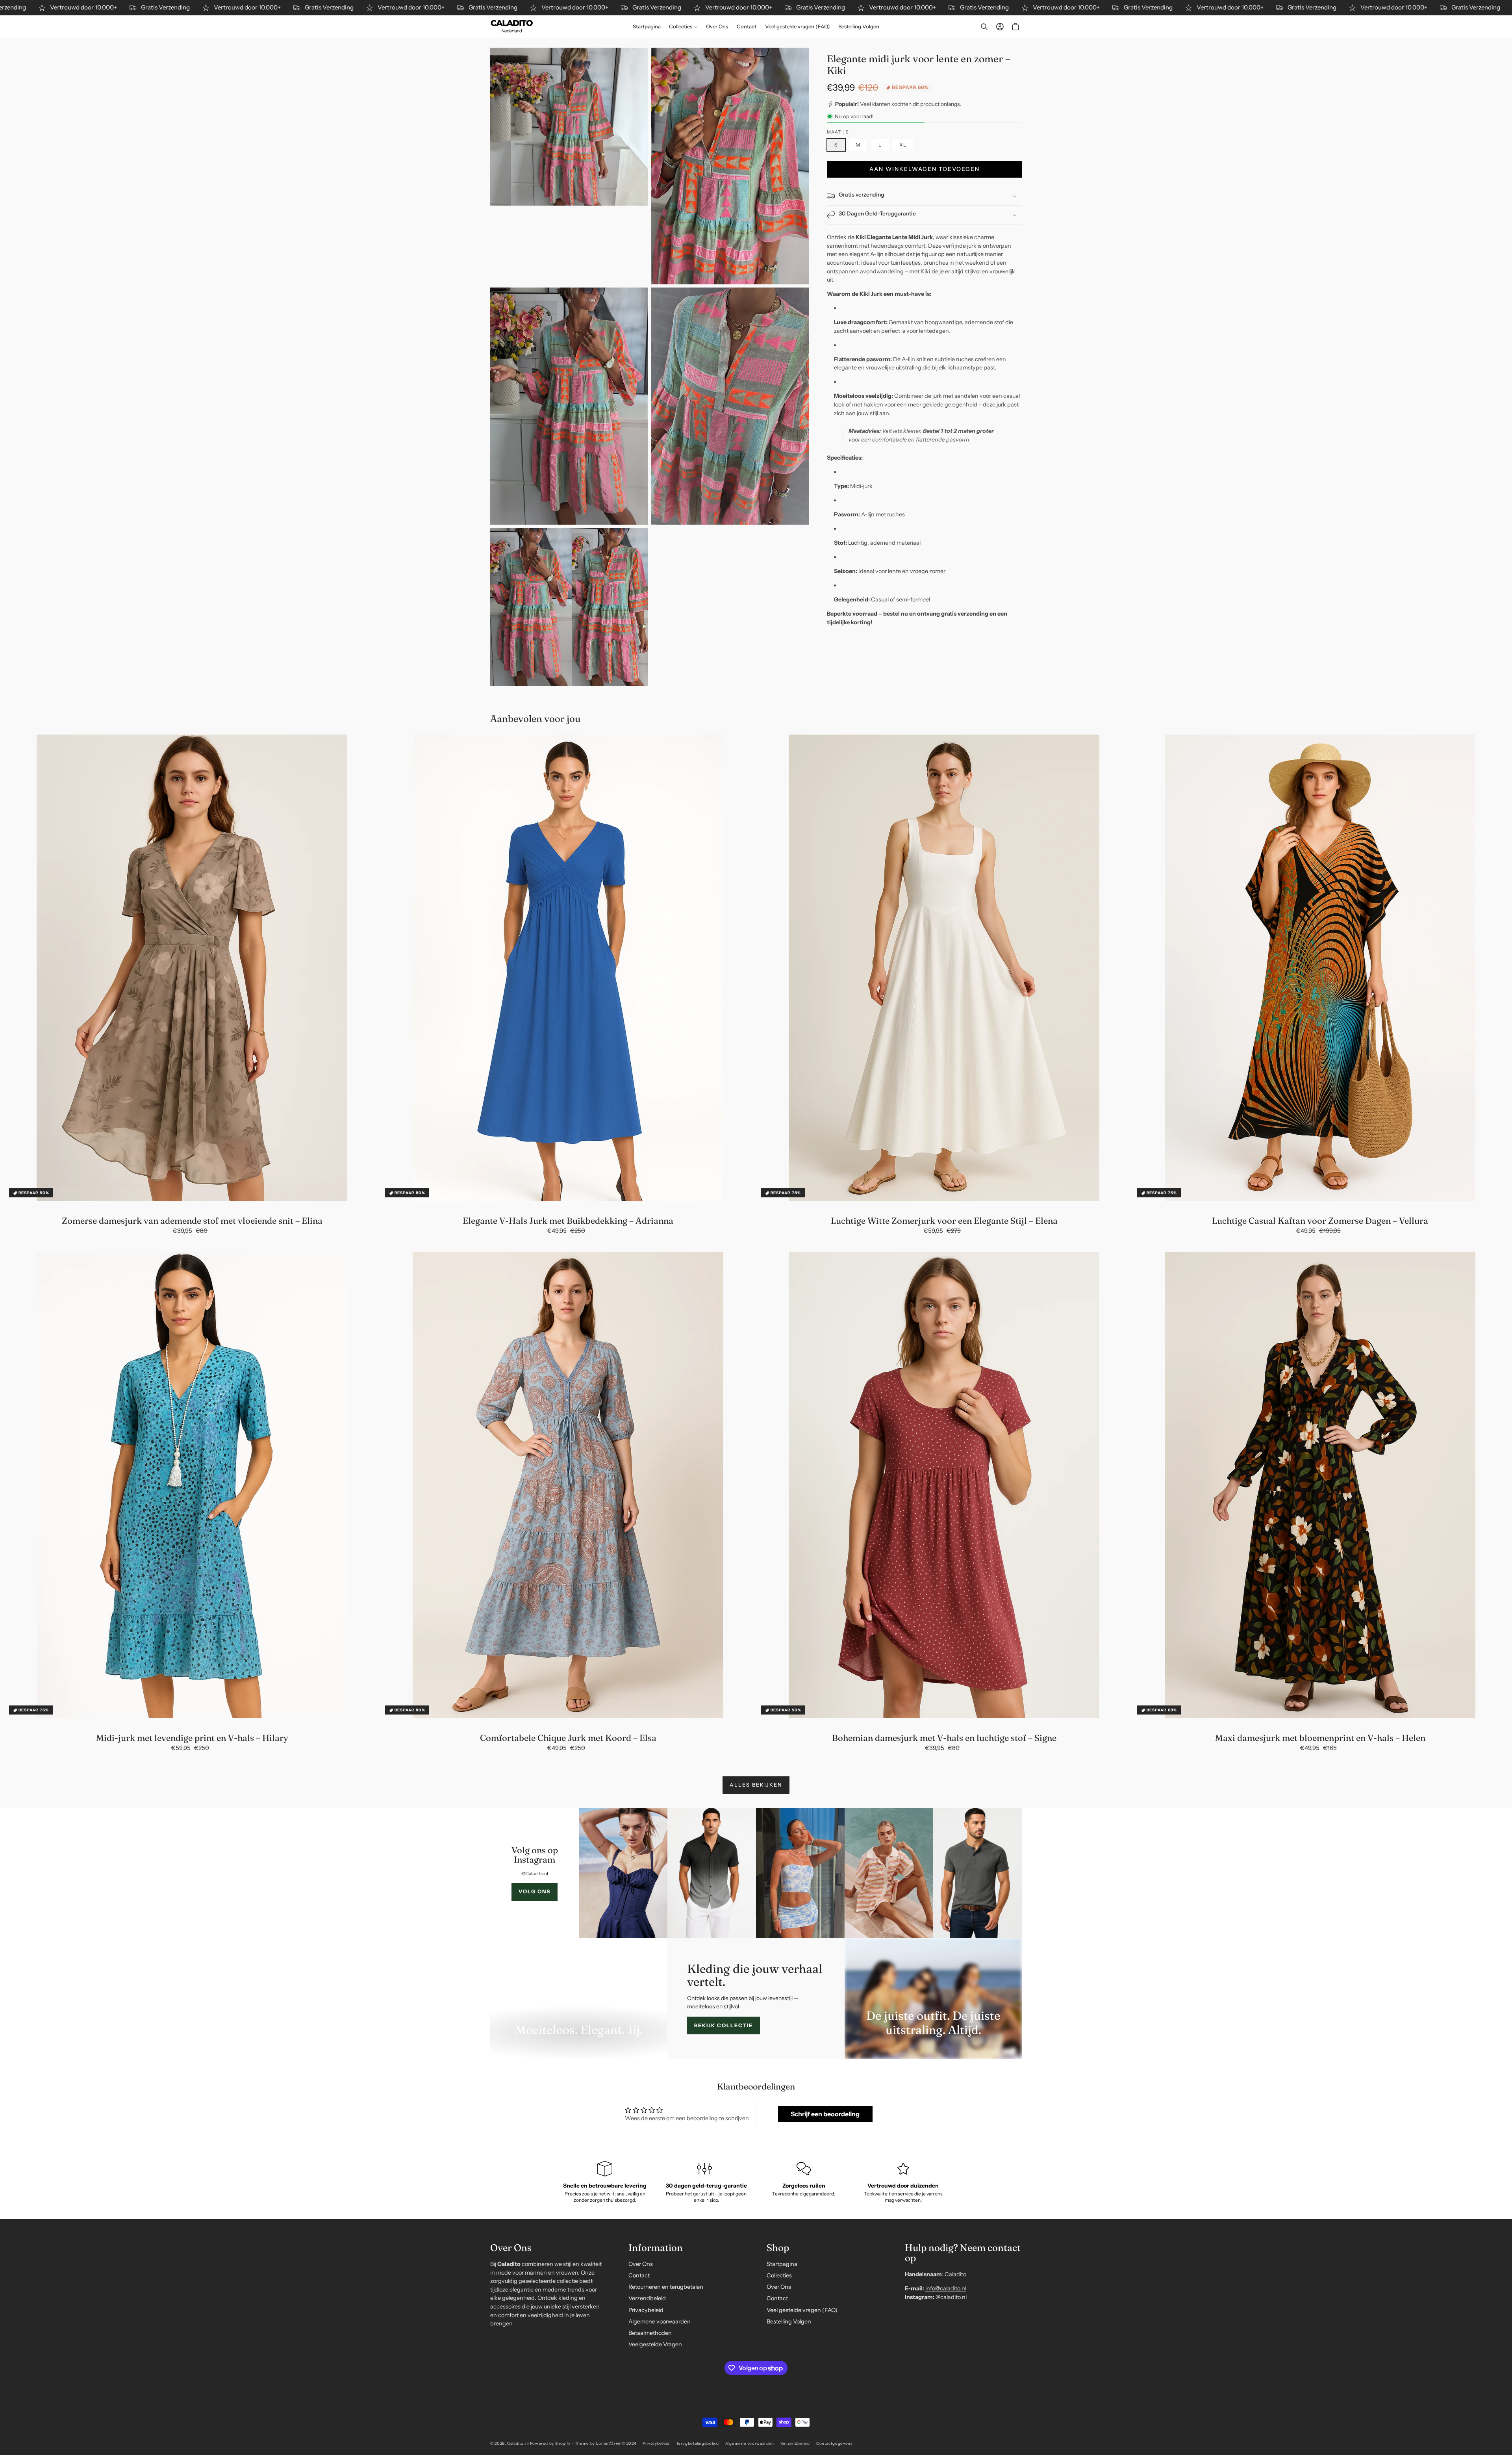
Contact (639, 2275)
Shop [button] (778, 2247)
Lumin (609, 2443)
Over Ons (641, 2264)
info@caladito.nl (946, 2288)
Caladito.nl (518, 2443)
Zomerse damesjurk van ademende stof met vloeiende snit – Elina (192, 1221)
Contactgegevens (834, 2443)
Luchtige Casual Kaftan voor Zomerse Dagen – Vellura (1320, 1221)
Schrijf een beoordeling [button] (825, 2108)
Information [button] (656, 2247)
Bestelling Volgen (789, 2321)
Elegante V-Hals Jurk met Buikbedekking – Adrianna (568, 1221)
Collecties (779, 2275)
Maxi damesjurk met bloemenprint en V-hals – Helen (1320, 1738)
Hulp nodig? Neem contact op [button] (963, 2253)
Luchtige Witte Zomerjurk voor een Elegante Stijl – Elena (944, 1221)
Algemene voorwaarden (660, 2321)
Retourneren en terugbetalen (666, 2287)
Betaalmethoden (650, 2333)
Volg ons (535, 1891)
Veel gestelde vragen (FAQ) (802, 2310)
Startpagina (782, 2264)
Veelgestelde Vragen (655, 2344)
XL (903, 145)
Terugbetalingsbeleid (698, 2443)
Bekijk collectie (724, 2022)
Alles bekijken (756, 1785)
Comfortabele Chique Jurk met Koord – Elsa (568, 1738)
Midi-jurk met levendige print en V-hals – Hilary (192, 1738)
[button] (684, 27)
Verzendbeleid (647, 2298)
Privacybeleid (646, 2310)
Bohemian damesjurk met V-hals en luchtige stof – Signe (944, 1738)
